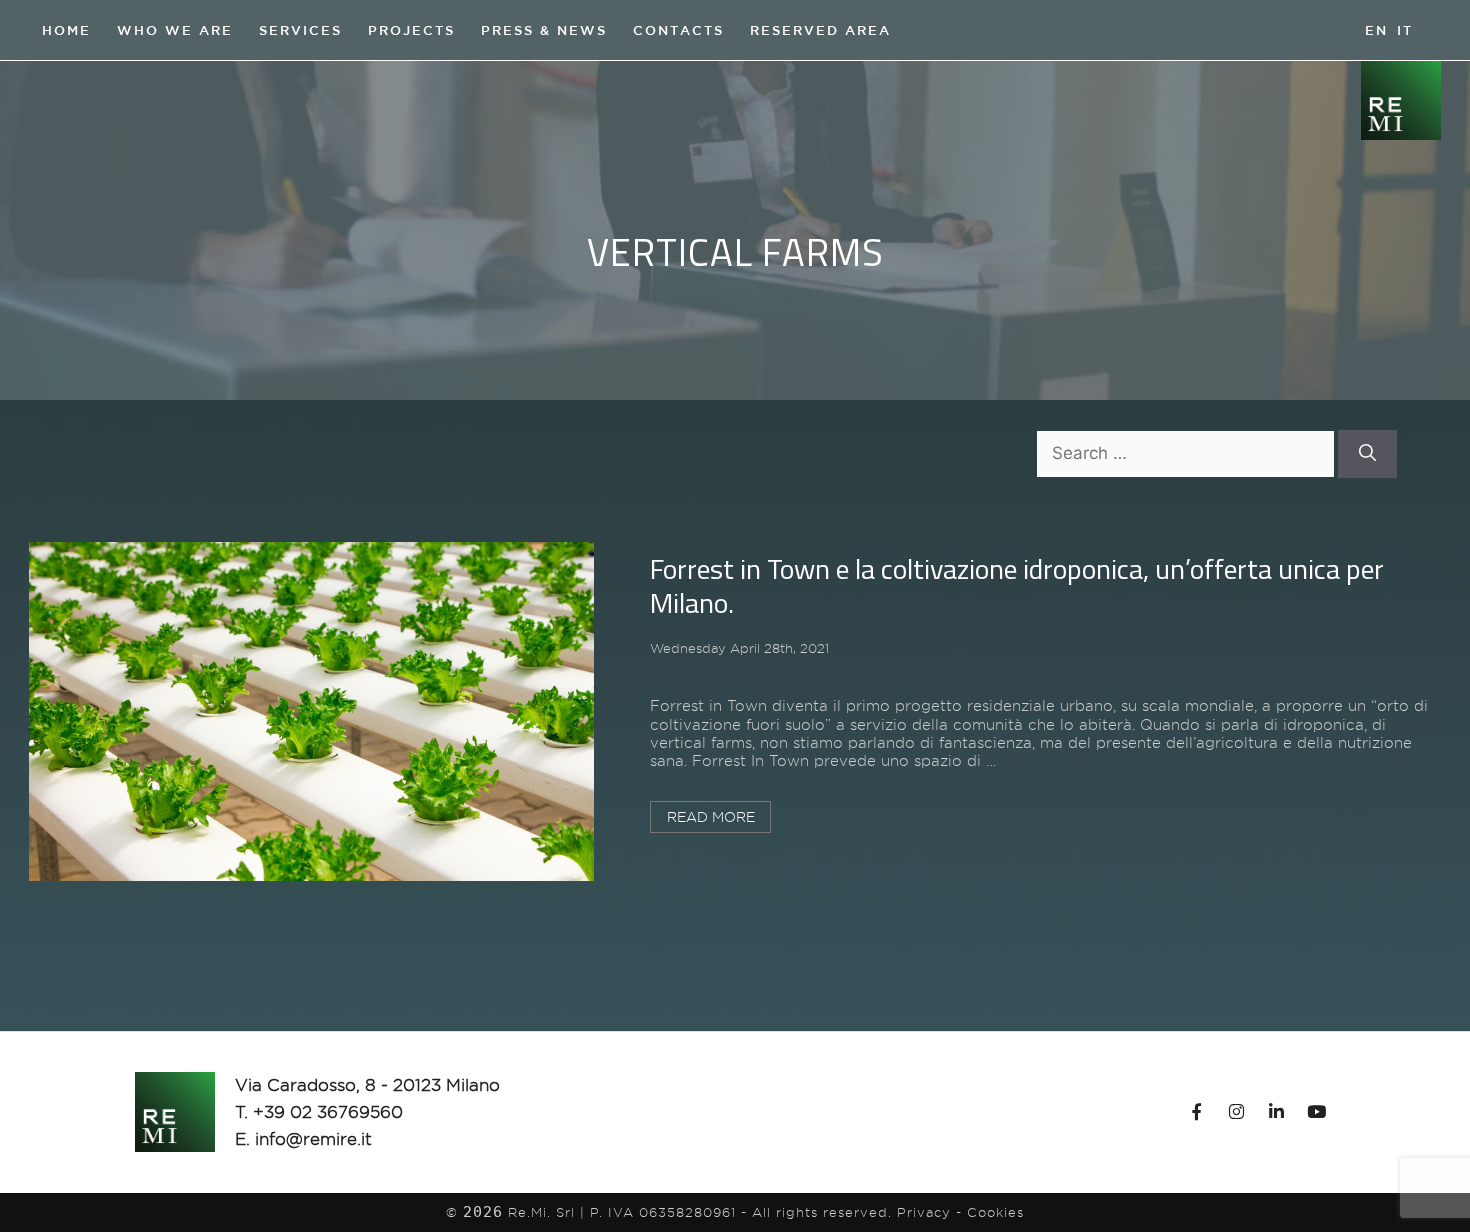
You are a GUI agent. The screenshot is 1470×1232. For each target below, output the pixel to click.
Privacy (924, 1212)
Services (300, 30)
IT (1405, 30)
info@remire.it (313, 1139)
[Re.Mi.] (1401, 99)
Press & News (544, 30)
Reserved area (820, 30)
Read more (711, 817)
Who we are (175, 30)
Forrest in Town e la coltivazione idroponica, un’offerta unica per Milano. (1017, 585)
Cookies (995, 1212)
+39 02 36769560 (328, 1112)
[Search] (1367, 454)
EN (1376, 26)
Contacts (678, 30)
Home (66, 30)
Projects (411, 30)
